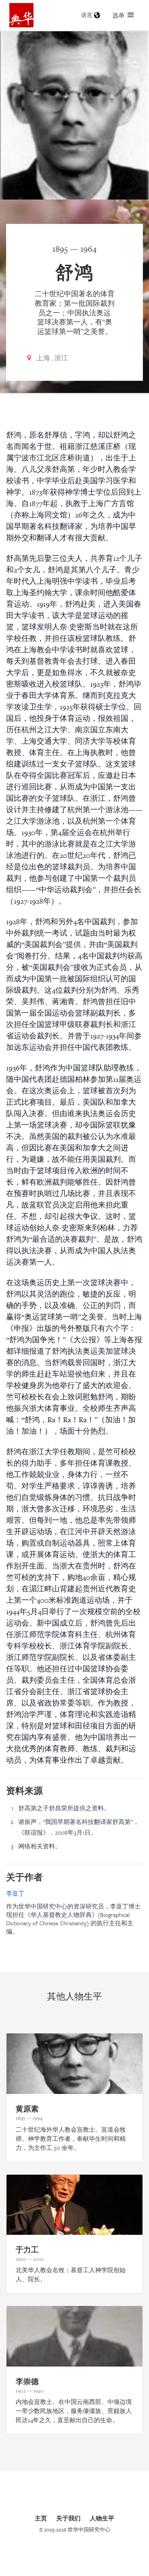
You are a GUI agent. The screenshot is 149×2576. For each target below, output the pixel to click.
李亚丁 (15, 1893)
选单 (118, 15)
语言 (87, 15)
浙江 (61, 358)
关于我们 (68, 2518)
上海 (43, 358)
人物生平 (102, 2518)
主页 (41, 2518)
